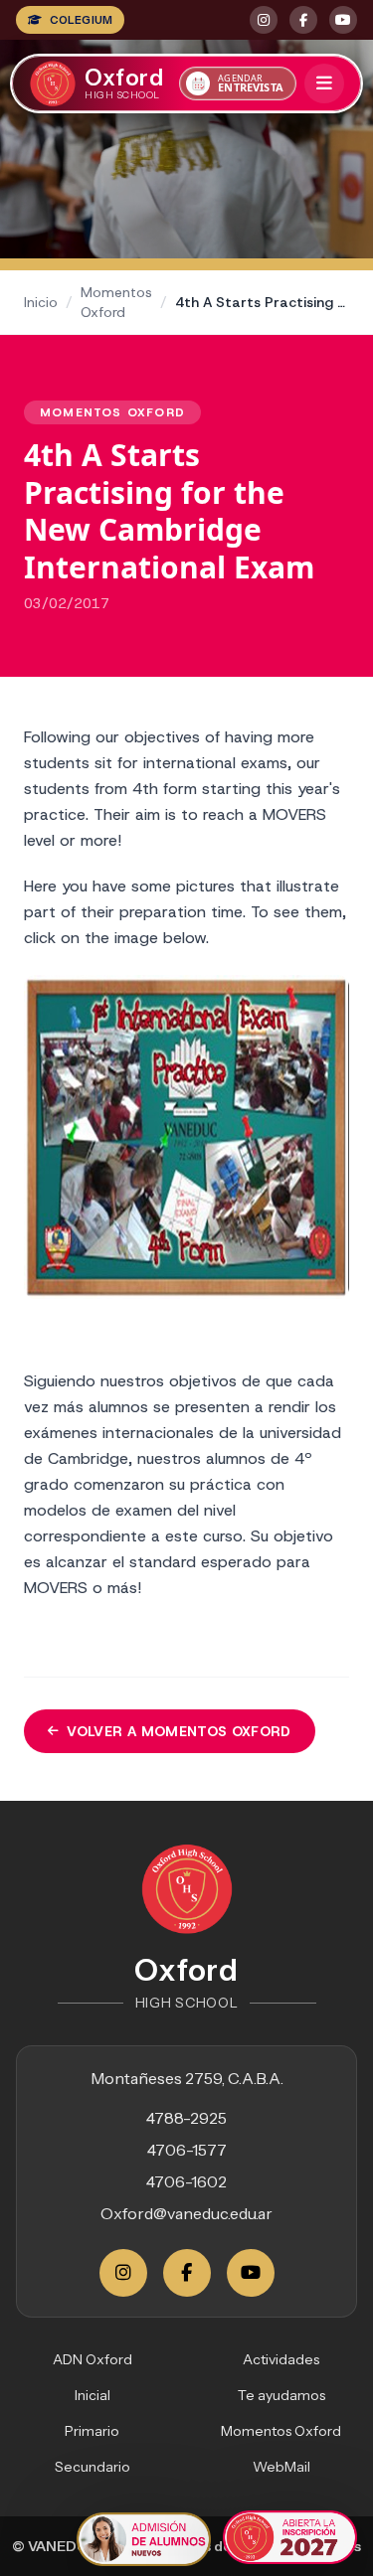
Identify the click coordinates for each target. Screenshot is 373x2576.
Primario (92, 2431)
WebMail (281, 2467)
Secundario (93, 2467)
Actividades (281, 2359)
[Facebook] (187, 2273)
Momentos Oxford (116, 302)
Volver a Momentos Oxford (179, 1731)
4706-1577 (187, 2150)
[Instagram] (123, 2273)
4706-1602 (186, 2181)
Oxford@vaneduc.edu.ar (186, 2213)
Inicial (93, 2395)
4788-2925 (186, 2118)
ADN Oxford (93, 2359)
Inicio (41, 302)
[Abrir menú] (324, 83)
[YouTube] (251, 2273)
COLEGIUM (81, 20)
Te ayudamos (281, 2395)
